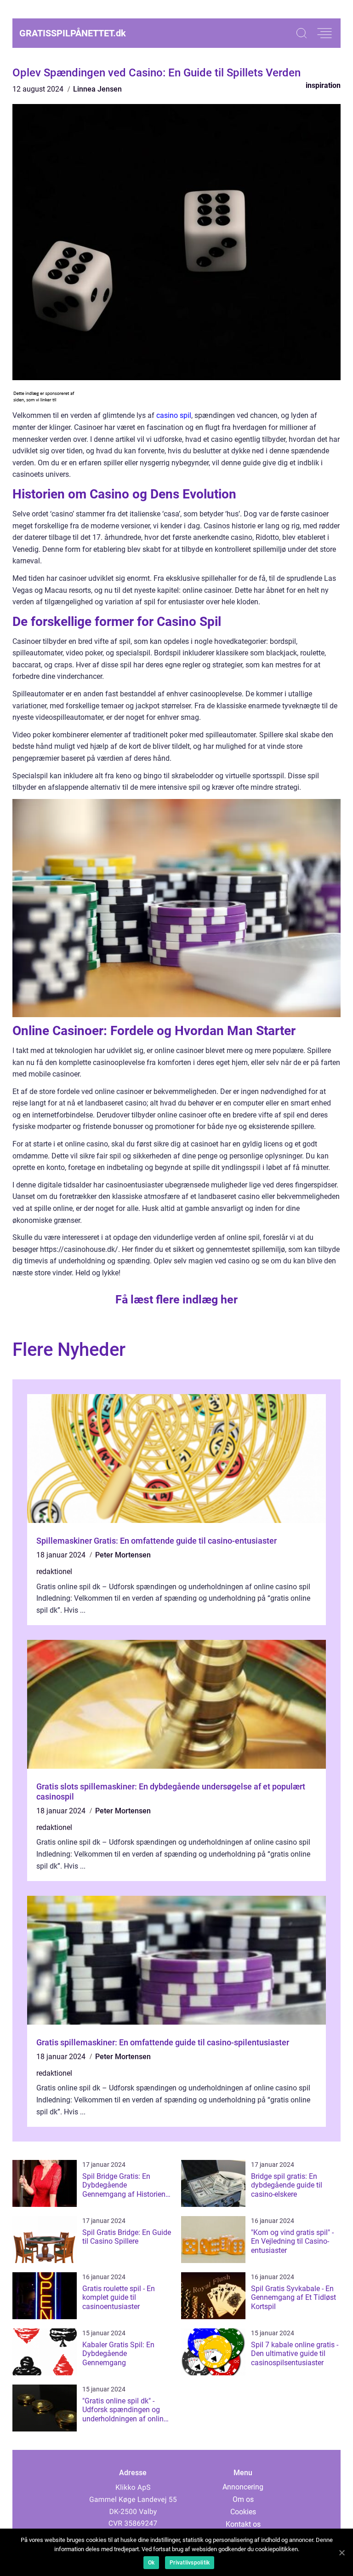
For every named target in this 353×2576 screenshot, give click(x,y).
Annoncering (243, 2487)
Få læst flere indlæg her (176, 1300)
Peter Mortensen (123, 1555)
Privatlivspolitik (190, 2563)
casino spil (174, 415)
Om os (243, 2499)
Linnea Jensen (97, 89)
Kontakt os (243, 2524)
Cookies (243, 2512)
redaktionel (54, 1572)
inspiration (323, 85)
